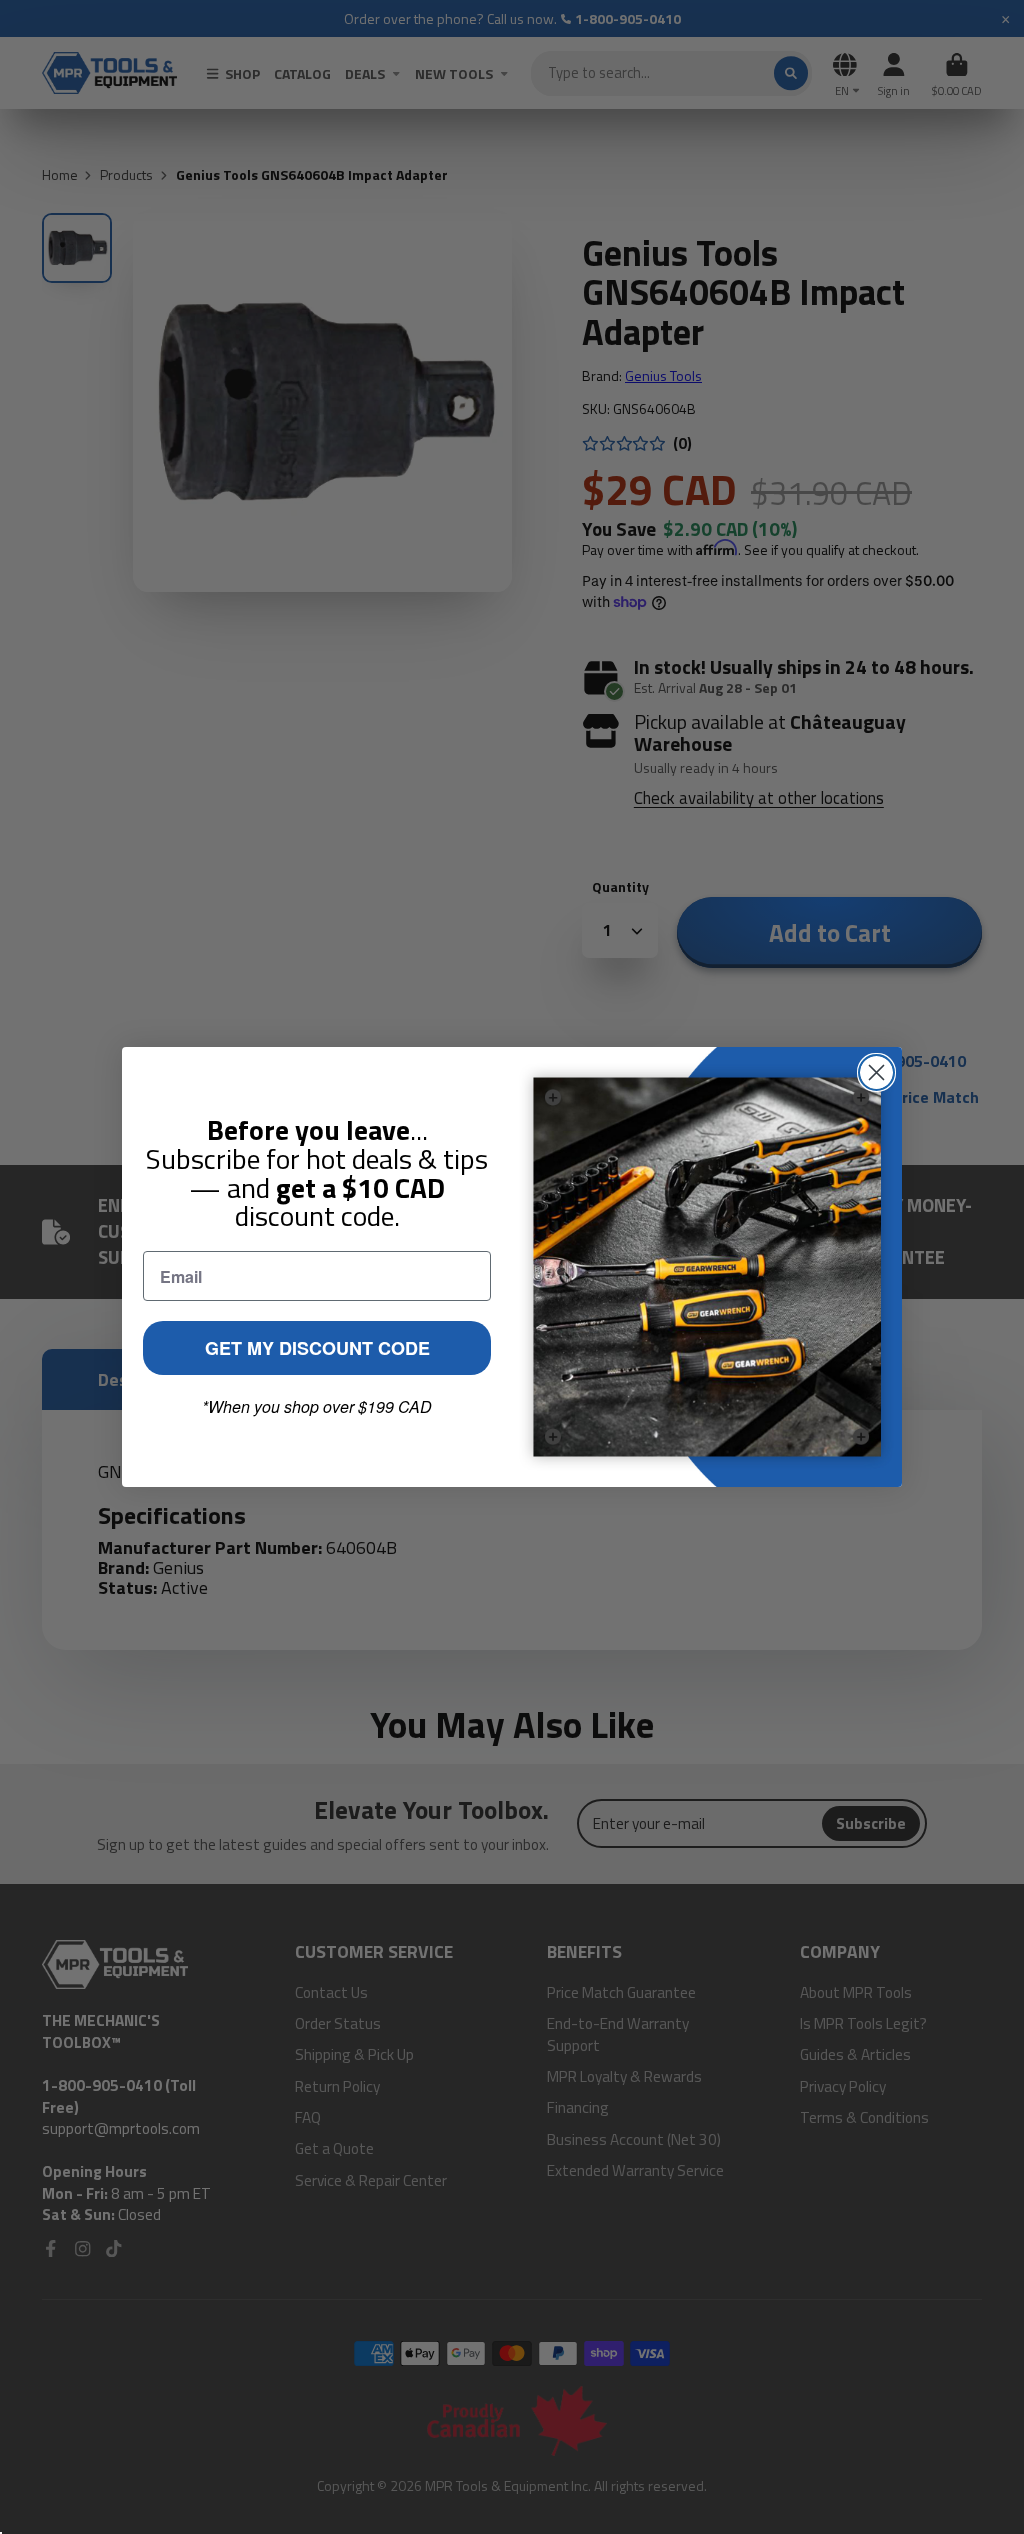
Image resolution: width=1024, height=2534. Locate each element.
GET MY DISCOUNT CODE (317, 1348)
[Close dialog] (876, 1072)
